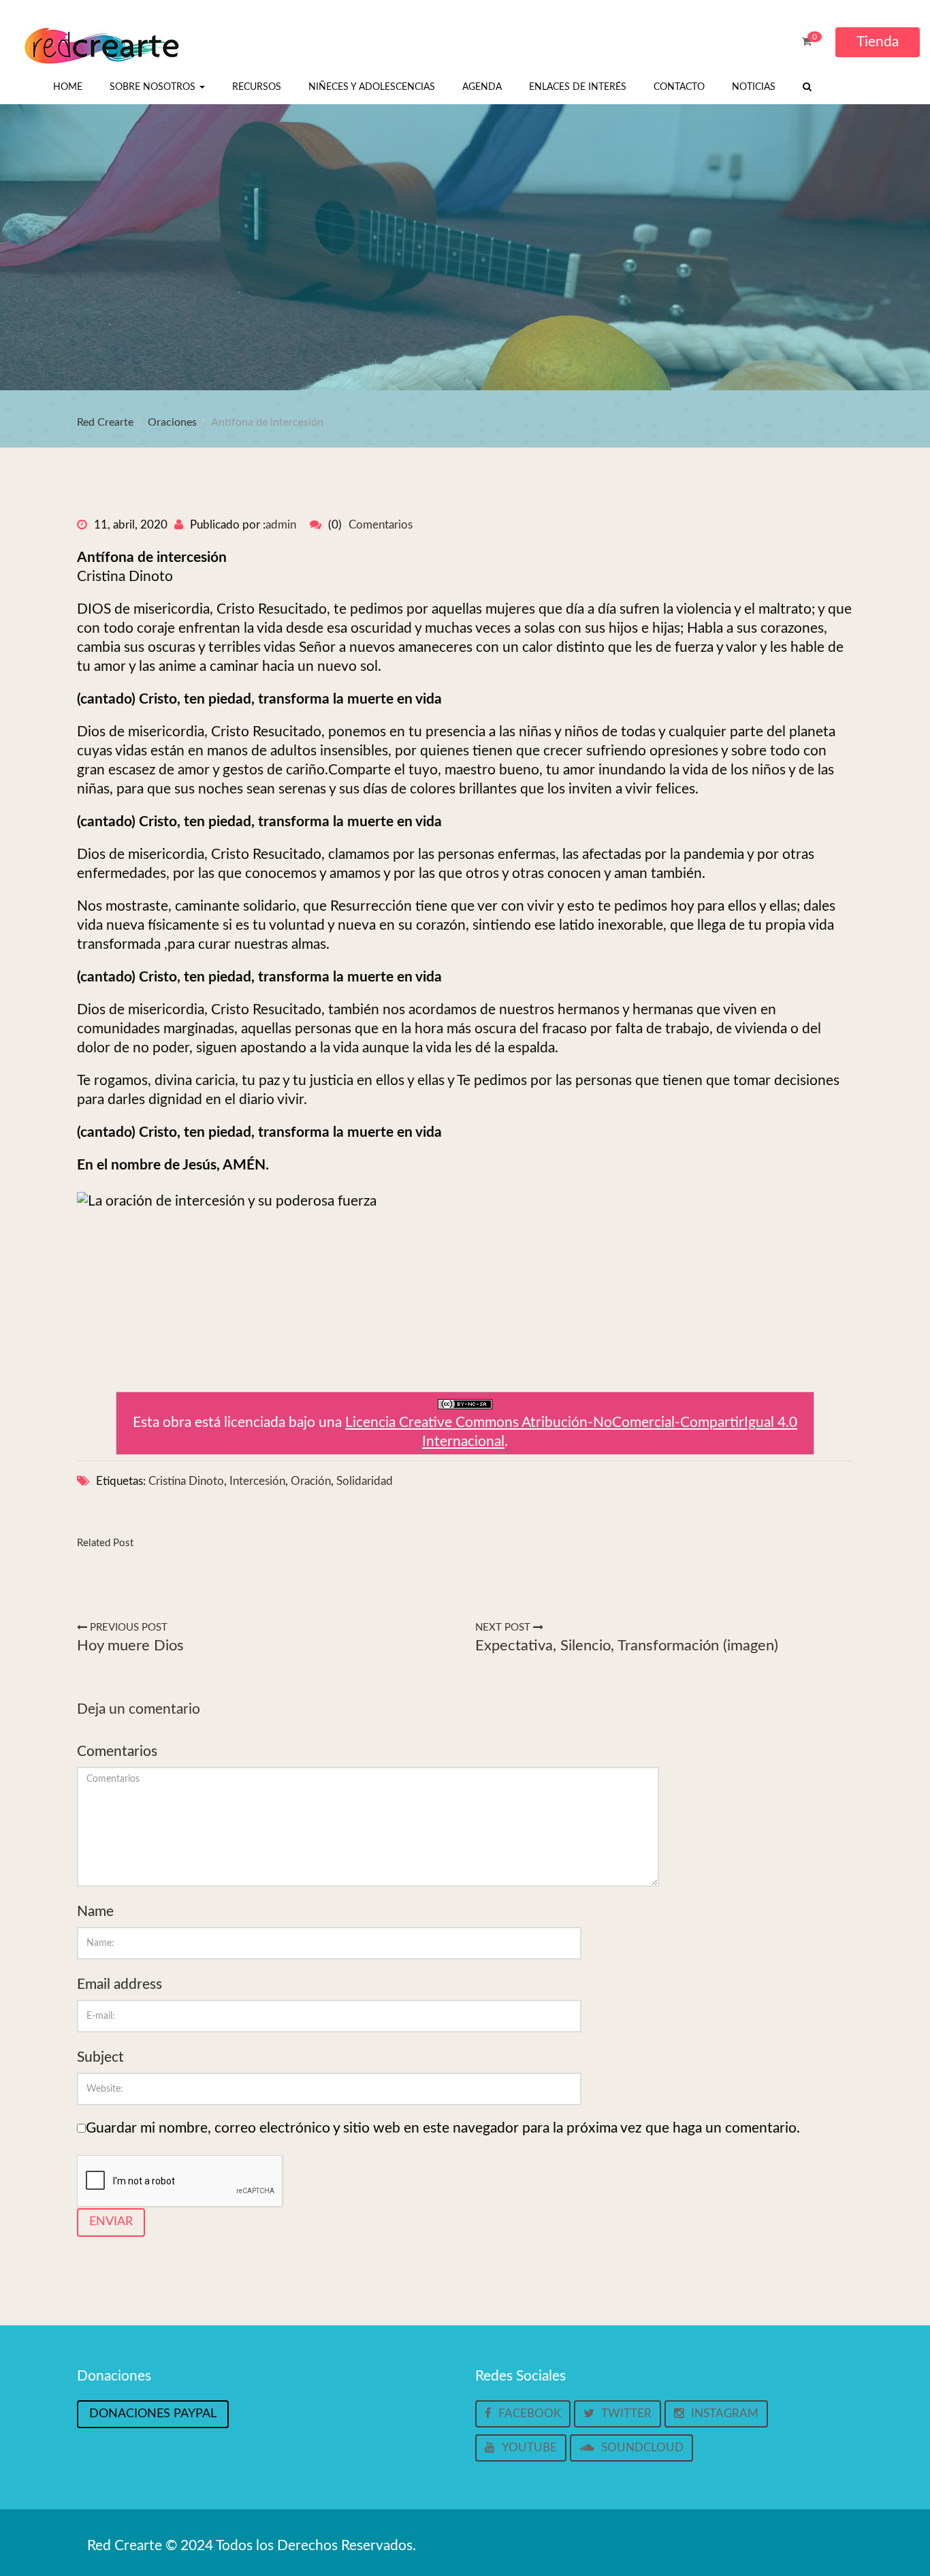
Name (95, 1912)
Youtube (529, 2448)
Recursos (257, 87)
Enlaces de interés (578, 87)
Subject (100, 2057)
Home (68, 87)
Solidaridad (365, 1481)
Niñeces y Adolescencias (372, 87)
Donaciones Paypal (153, 2414)
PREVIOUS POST (127, 1628)
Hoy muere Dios (130, 1646)
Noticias (754, 87)
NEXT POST (504, 1628)
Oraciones (172, 422)
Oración (311, 1481)
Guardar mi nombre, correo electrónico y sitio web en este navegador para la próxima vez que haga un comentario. (443, 2128)
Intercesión (257, 1481)
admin (281, 525)
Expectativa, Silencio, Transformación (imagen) (627, 1646)
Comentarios (381, 525)
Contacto (679, 87)
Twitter (626, 2414)
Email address (119, 1984)
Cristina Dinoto (186, 1481)
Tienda (878, 42)
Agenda (482, 87)
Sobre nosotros (154, 87)
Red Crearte (105, 422)
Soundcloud (642, 2448)
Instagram (725, 2414)
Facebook (530, 2414)
